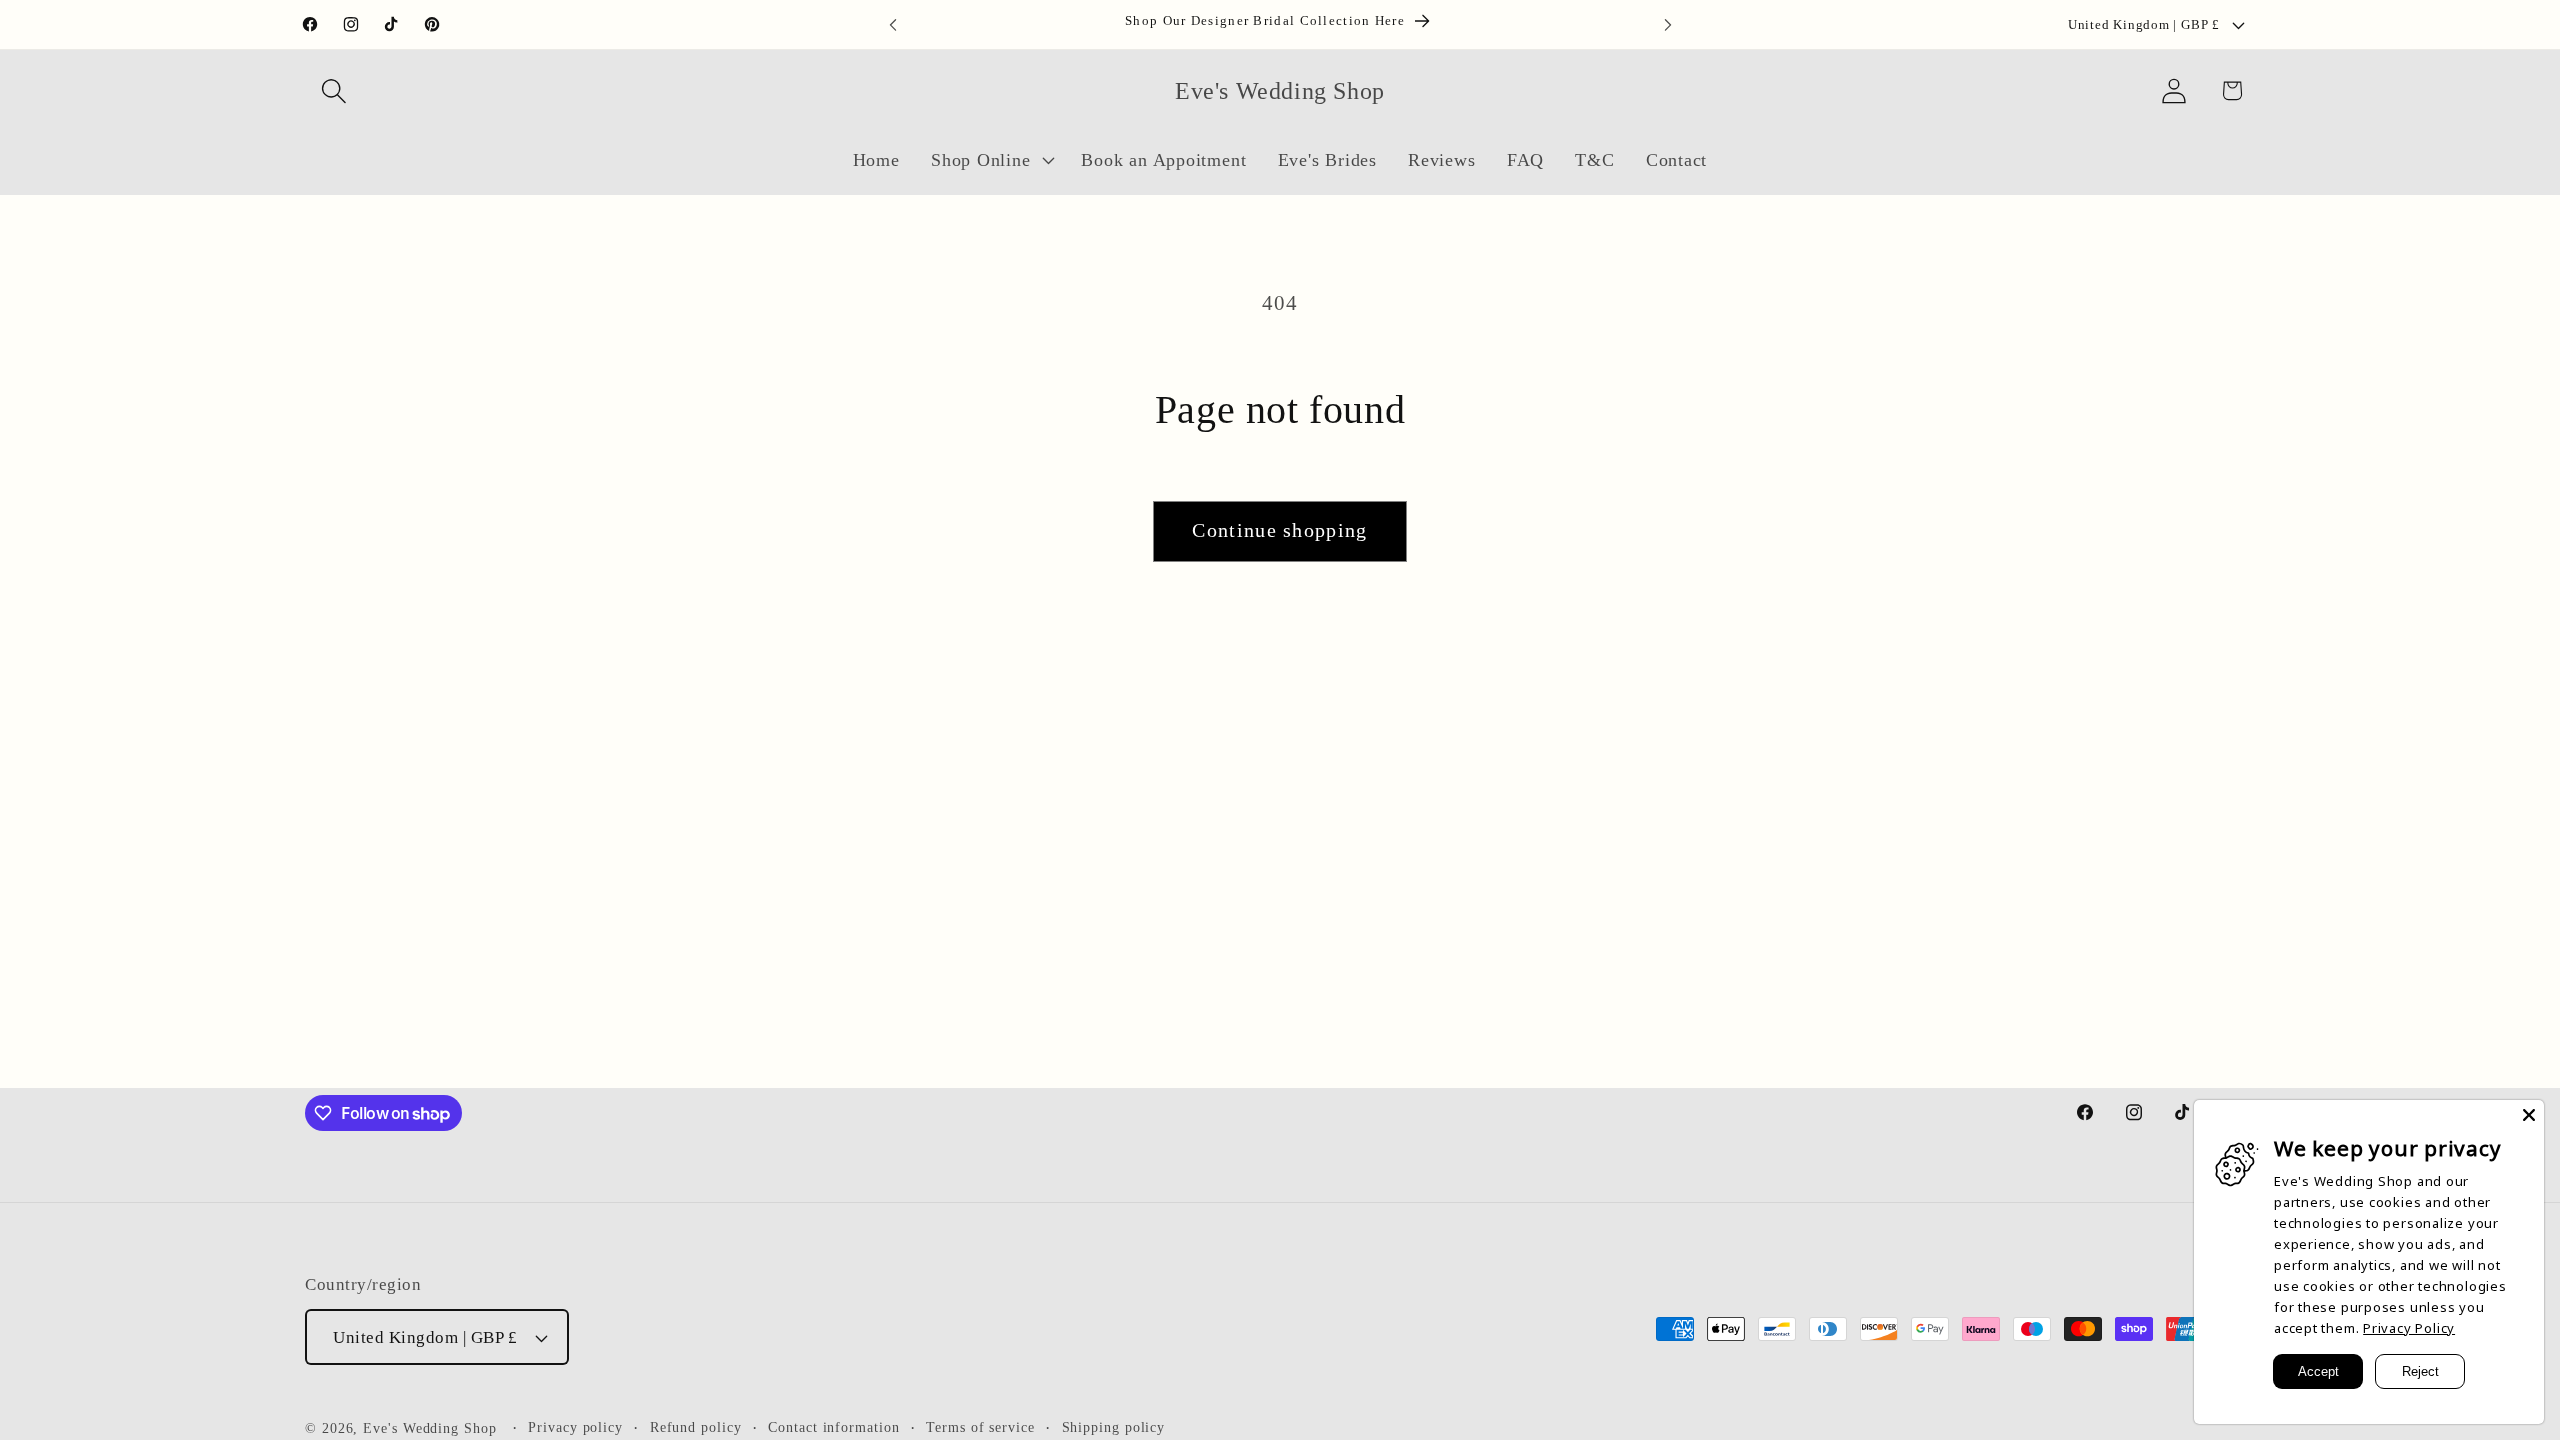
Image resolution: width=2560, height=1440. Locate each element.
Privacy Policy (2409, 1328)
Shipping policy (1114, 1427)
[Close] (2529, 1115)
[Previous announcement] (893, 24)
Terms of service (980, 1427)
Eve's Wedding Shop (429, 1428)
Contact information (833, 1427)
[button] (333, 90)
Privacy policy (575, 1427)
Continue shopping (1279, 530)
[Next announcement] (1668, 24)
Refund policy (696, 1427)
